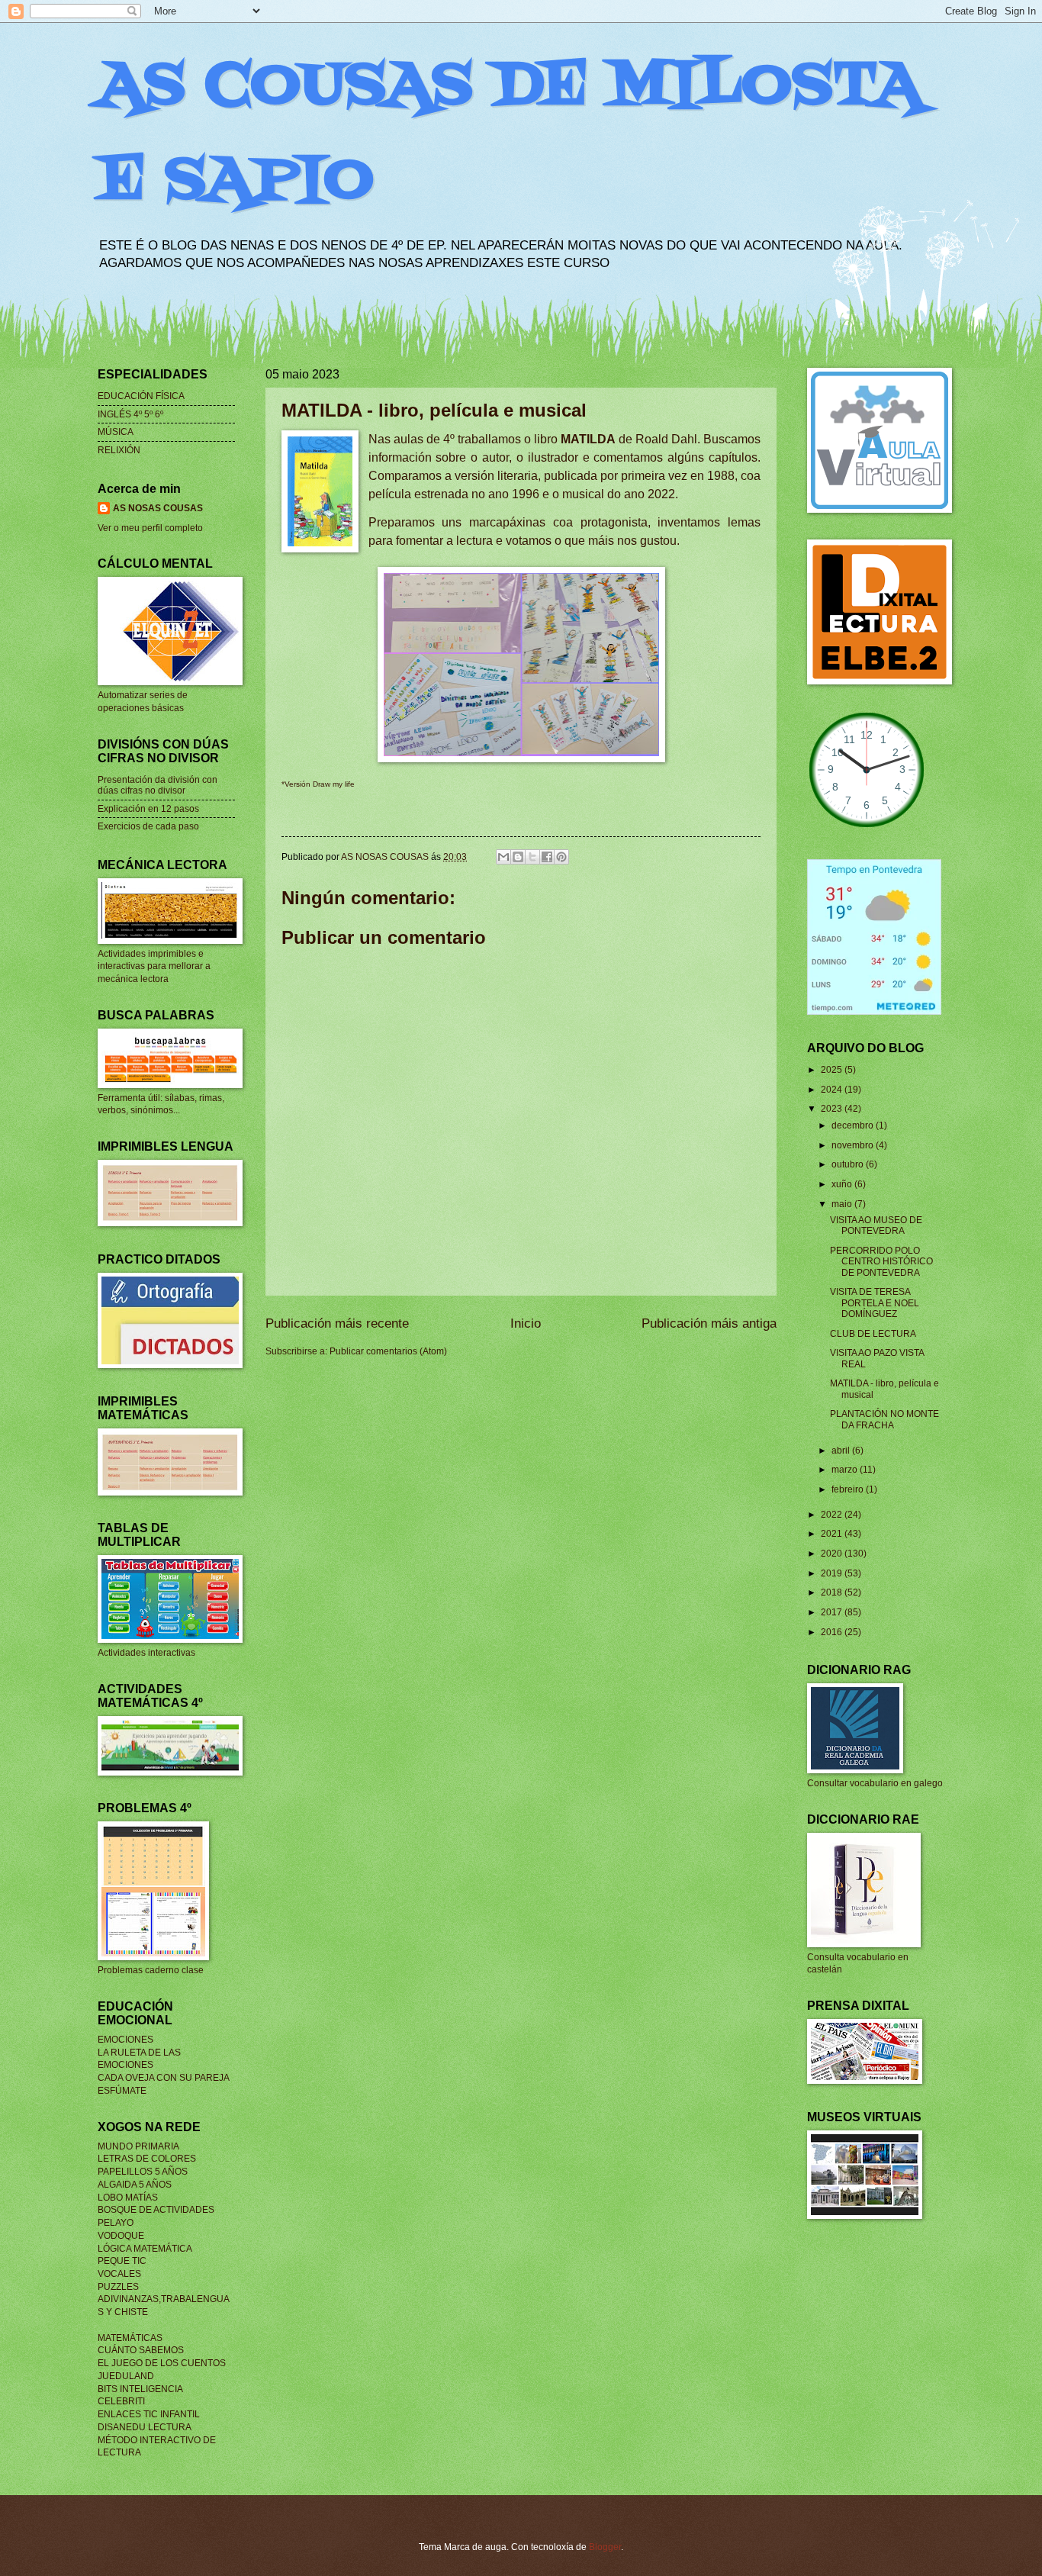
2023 (833, 1109)
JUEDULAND (126, 2376)
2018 (833, 1592)
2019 (833, 1573)
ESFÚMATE (122, 2091)
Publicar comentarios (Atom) (388, 1351)
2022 (833, 1515)
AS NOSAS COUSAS (158, 508)
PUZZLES (118, 2287)
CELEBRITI (121, 2401)
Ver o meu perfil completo (150, 528)
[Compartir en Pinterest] (561, 857)
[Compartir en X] (532, 857)
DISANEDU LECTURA (145, 2427)
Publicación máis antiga (709, 1323)
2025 (833, 1070)
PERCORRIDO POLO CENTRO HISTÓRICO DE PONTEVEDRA (881, 1262)
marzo (846, 1470)
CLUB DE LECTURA (873, 1334)
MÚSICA (116, 432)
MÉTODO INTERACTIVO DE (157, 2440)
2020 (833, 1554)
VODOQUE (121, 2236)
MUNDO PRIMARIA (138, 2146)
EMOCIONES (125, 2040)
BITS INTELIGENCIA (140, 2389)
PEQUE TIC (122, 2261)
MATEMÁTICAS (130, 2338)
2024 (833, 1090)
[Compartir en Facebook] (547, 857)
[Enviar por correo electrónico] (503, 857)
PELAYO (116, 2223)
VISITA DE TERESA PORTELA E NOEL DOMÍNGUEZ (875, 1303)
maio (843, 1204)
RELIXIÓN (119, 450)
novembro (854, 1145)
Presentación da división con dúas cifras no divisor (158, 785)
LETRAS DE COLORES (147, 2159)
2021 (833, 1534)
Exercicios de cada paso (148, 826)
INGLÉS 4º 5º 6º (130, 414)
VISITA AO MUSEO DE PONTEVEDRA (876, 1225)
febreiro (849, 1489)
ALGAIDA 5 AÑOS (135, 2185)
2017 (833, 1612)
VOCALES (119, 2274)
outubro (849, 1164)
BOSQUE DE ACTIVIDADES (156, 2210)
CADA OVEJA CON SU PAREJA (164, 2078)
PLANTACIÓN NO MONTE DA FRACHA (884, 1419)
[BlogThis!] (518, 857)
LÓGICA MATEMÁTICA (145, 2249)
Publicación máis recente (337, 1323)
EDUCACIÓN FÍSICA (141, 396)
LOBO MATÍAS (128, 2198)
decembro (854, 1125)
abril (842, 1451)
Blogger (605, 2547)
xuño (843, 1184)
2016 (833, 1632)
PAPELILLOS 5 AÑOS (143, 2172)
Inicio (526, 1323)
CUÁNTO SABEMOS (141, 2350)
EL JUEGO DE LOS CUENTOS (162, 2363)
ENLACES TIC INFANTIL (149, 2414)
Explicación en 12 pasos (148, 809)
